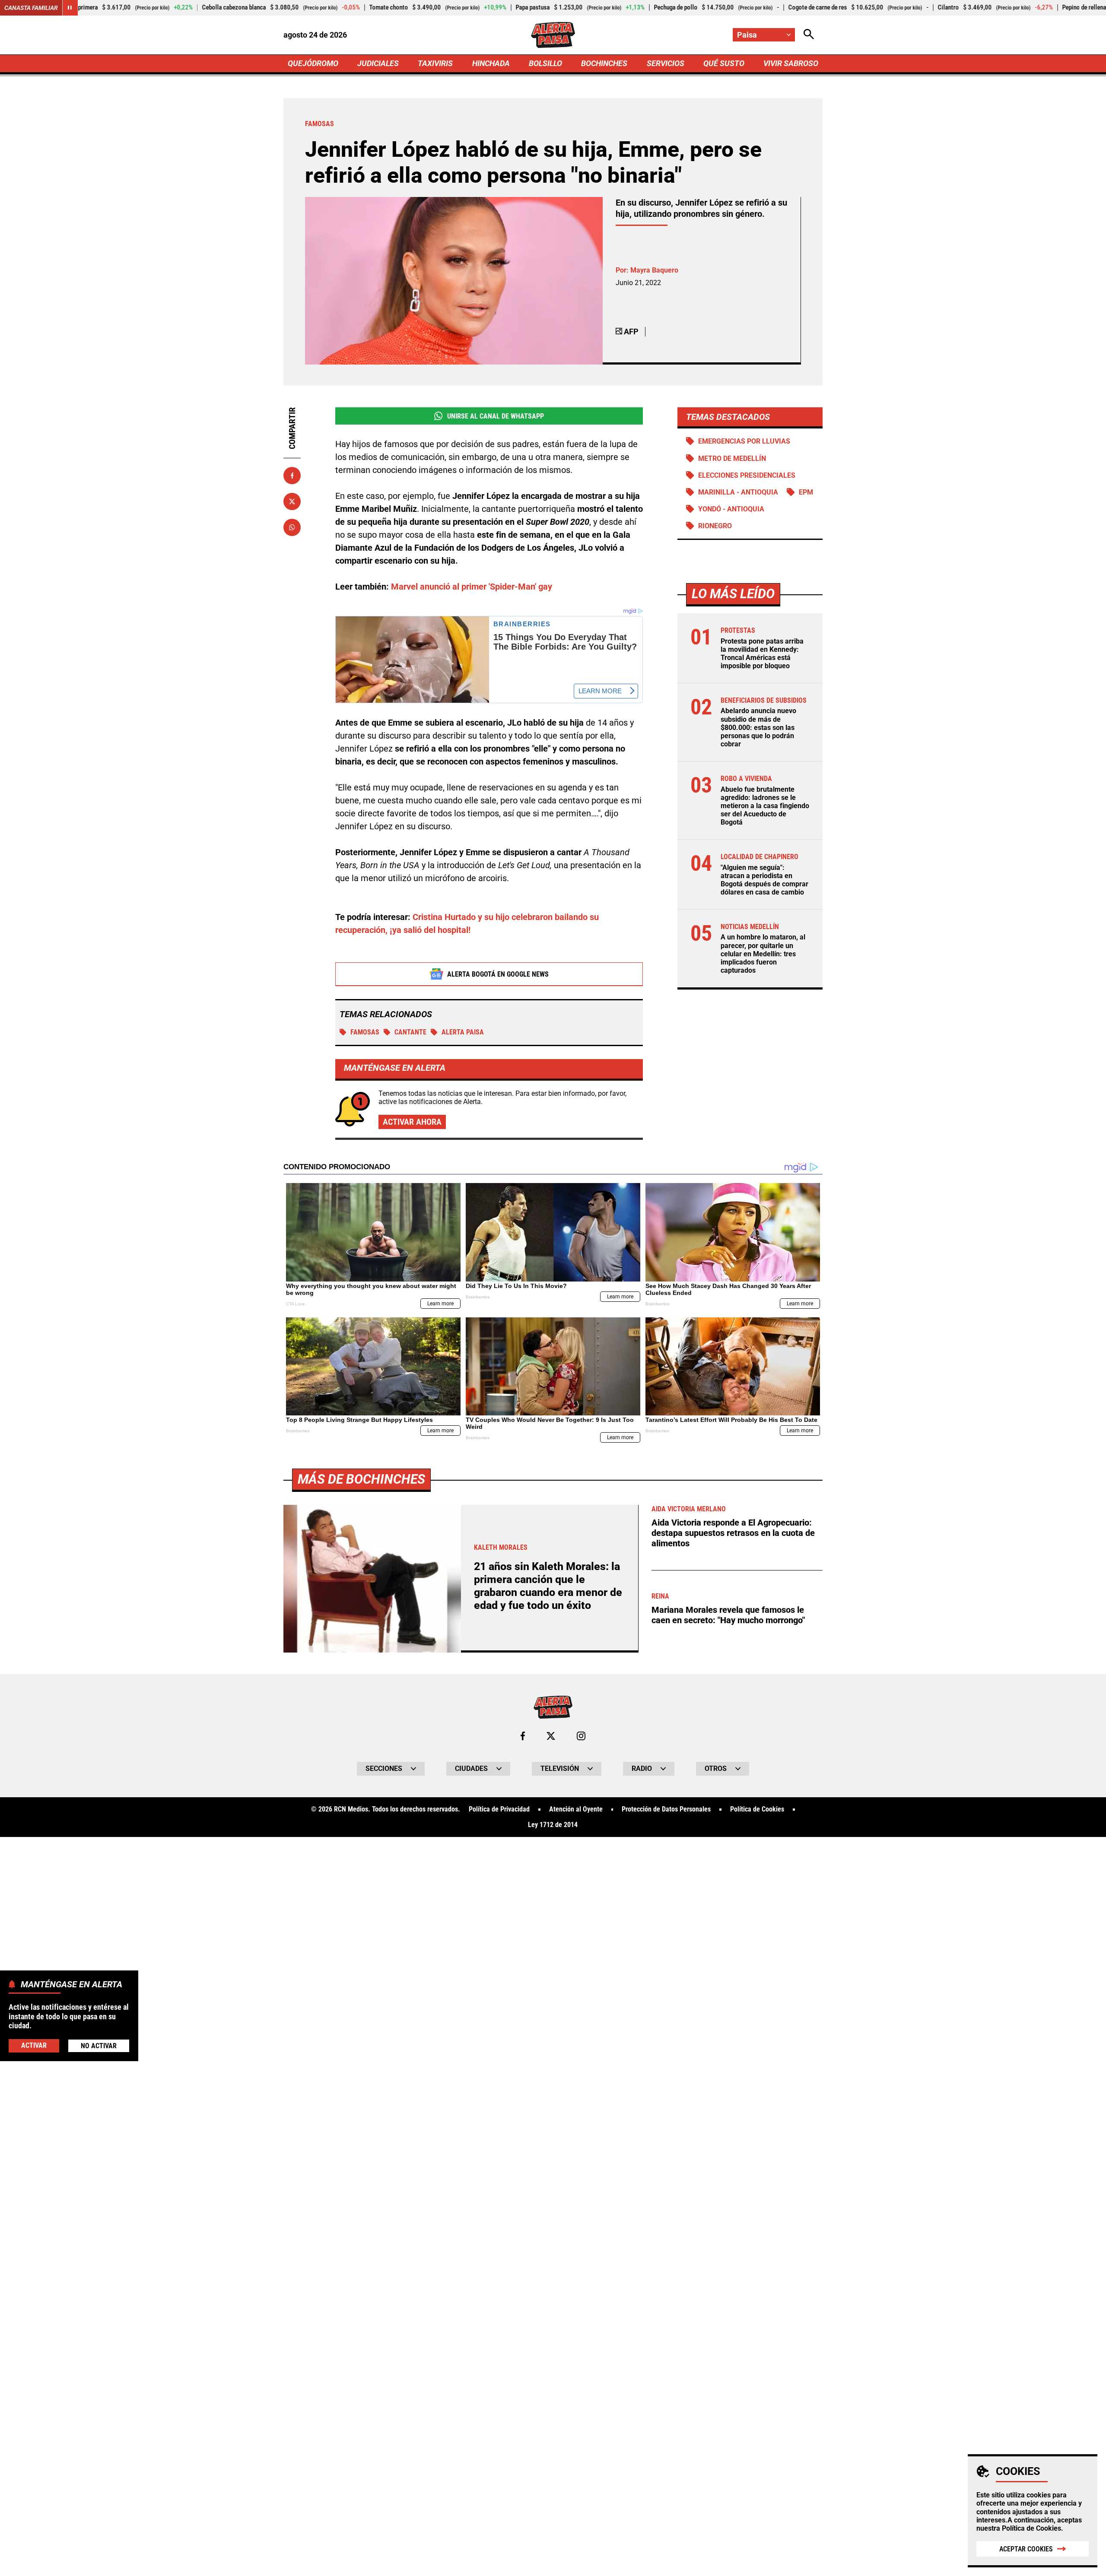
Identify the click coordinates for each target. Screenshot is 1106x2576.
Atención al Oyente (576, 1809)
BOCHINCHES (604, 63)
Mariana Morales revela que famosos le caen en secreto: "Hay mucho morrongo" (728, 1615)
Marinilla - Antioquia (738, 492)
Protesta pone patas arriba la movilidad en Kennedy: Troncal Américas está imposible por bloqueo (762, 654)
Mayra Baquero (654, 270)
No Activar (99, 2045)
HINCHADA (491, 63)
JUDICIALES (378, 63)
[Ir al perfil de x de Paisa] (551, 1736)
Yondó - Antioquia (731, 509)
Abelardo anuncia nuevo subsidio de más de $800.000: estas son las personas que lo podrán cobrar (758, 727)
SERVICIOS (666, 63)
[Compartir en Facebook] (292, 476)
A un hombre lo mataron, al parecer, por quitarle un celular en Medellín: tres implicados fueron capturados (763, 954)
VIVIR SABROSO (791, 63)
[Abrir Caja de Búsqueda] (809, 35)
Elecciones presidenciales (747, 475)
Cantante (410, 1032)
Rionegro (715, 526)
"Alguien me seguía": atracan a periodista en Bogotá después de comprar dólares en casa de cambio (764, 880)
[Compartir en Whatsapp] (292, 527)
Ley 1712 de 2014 (553, 1825)
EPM (806, 492)
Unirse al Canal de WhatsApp (496, 416)
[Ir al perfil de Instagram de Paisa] (581, 1736)
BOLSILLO (545, 63)
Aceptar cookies (1026, 2549)
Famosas (365, 1032)
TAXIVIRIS (435, 63)
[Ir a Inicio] (553, 35)
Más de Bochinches (361, 1479)
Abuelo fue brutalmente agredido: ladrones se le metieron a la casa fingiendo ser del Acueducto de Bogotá (765, 806)
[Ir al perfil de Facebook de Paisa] (523, 1736)
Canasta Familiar (31, 8)
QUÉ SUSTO (724, 63)
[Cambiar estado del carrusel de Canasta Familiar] (70, 8)
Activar (34, 2045)
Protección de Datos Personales (666, 1809)
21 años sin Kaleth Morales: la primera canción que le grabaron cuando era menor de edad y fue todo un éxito (548, 1586)
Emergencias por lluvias (744, 441)
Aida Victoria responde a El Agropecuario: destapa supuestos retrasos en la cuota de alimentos (733, 1533)
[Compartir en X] (292, 501)
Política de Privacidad (499, 1809)
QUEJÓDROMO (313, 63)
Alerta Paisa (463, 1032)
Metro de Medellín (732, 458)
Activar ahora (412, 1122)
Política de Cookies (1031, 2528)
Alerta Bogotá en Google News (498, 974)
